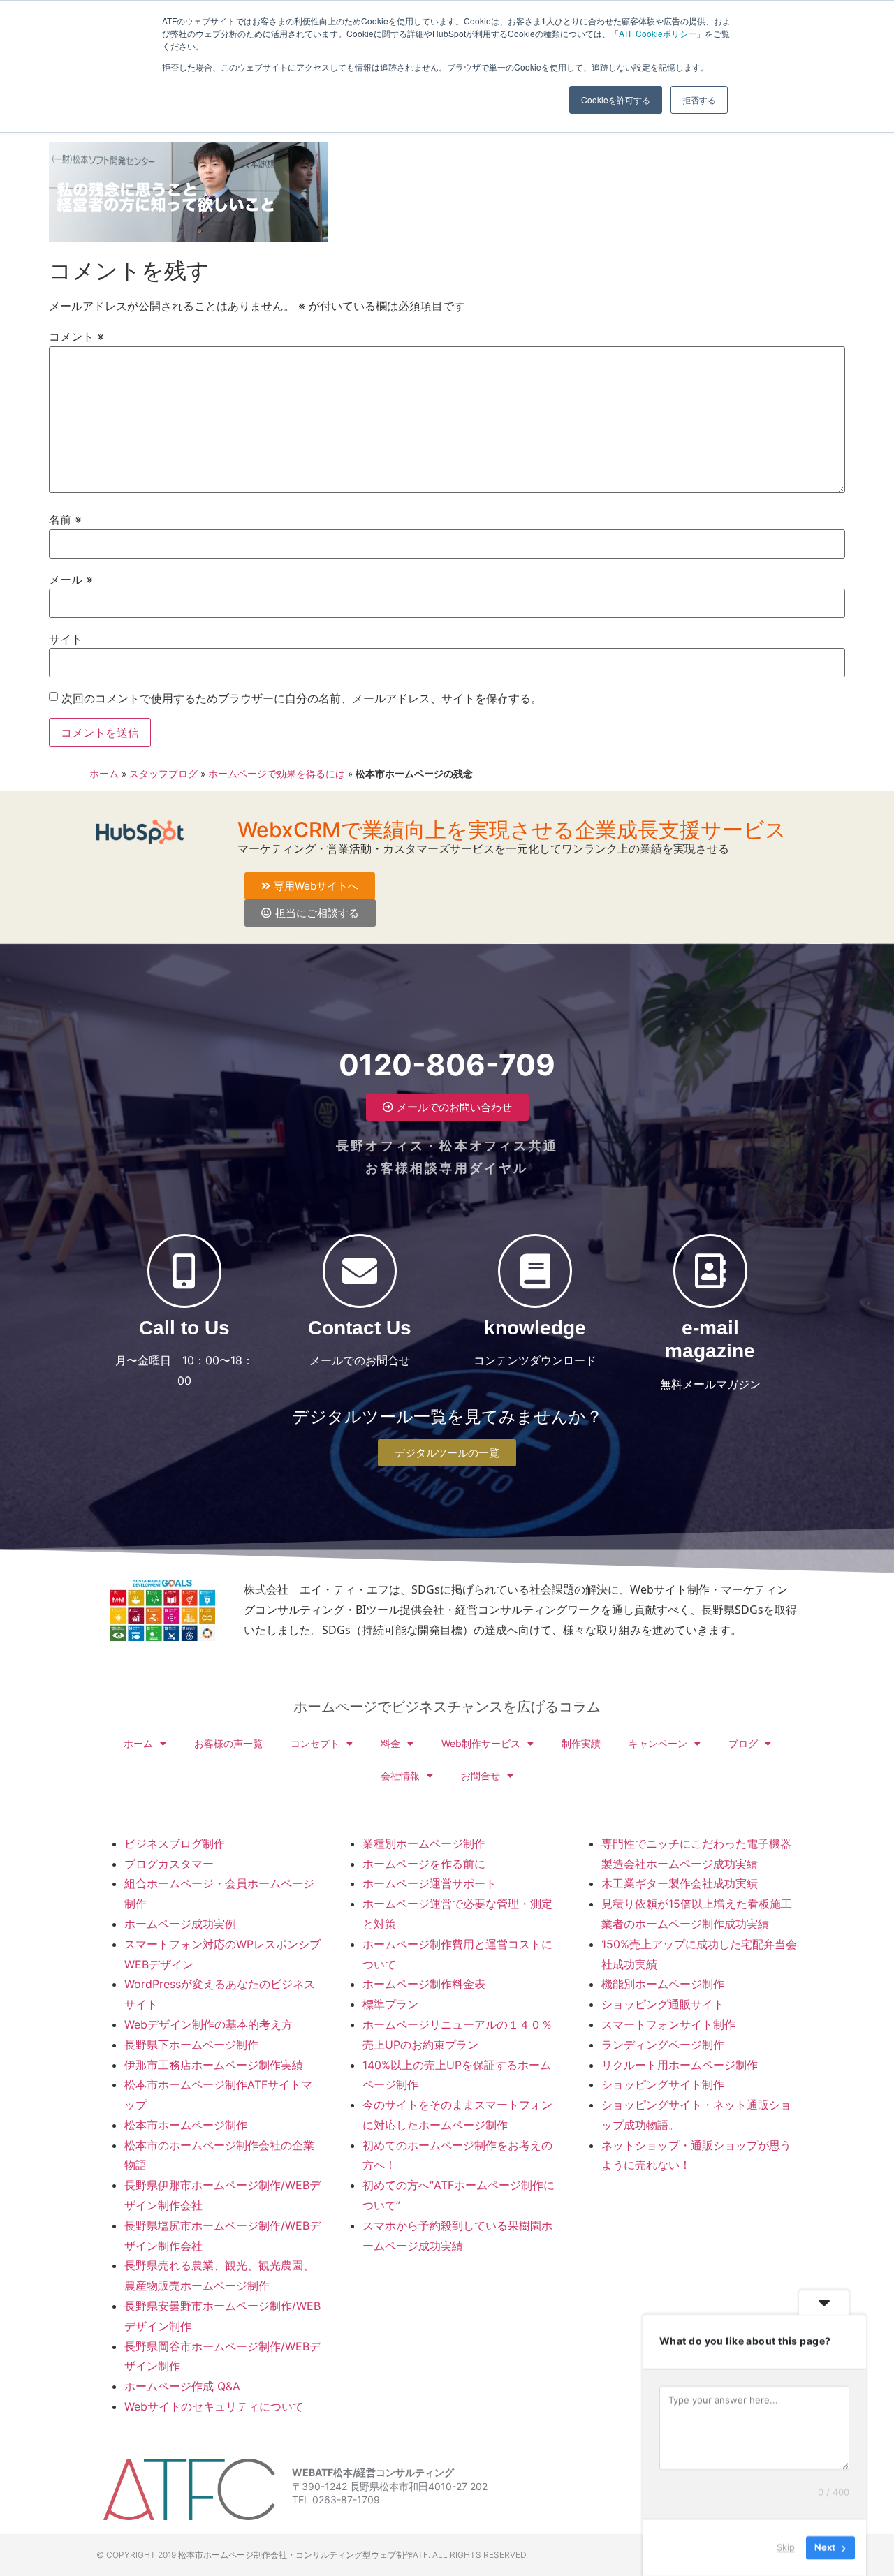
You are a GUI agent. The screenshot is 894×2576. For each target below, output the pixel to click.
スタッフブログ (163, 774)
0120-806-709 (447, 1065)
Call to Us (184, 1328)
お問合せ (481, 1775)
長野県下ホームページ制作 (191, 2045)
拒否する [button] (699, 100)
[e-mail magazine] (710, 1271)
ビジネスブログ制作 (175, 1843)
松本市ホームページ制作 (186, 2125)
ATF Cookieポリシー (658, 33)
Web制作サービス (481, 1743)
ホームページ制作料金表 (424, 1984)
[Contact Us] (360, 1271)
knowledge (535, 1328)
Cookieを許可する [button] (616, 100)
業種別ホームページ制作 (424, 1843)
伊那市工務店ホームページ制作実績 (214, 2065)
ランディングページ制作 (663, 2045)
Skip (786, 2547)
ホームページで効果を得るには (277, 774)
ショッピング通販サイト (663, 2004)
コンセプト (315, 1743)
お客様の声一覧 (228, 1743)
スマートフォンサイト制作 (668, 2024)
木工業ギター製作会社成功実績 (680, 1883)
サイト (66, 639)
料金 (390, 1743)
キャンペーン (658, 1743)
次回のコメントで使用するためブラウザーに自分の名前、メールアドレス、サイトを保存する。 (302, 698)
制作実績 (581, 1743)
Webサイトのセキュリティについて (214, 2406)
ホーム (104, 774)
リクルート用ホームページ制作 (680, 2065)
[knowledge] (535, 1271)
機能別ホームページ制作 (663, 1984)
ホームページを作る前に (424, 1864)
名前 (65, 520)
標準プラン (390, 2004)
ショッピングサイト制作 (663, 2084)
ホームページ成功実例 (180, 1924)
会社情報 (400, 1775)
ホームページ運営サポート (430, 1883)
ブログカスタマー (169, 1864)
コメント (76, 337)
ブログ (743, 1743)
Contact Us (360, 1328)
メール (71, 580)
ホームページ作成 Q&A (182, 2386)
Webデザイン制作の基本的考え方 (208, 2024)
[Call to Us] (184, 1271)
